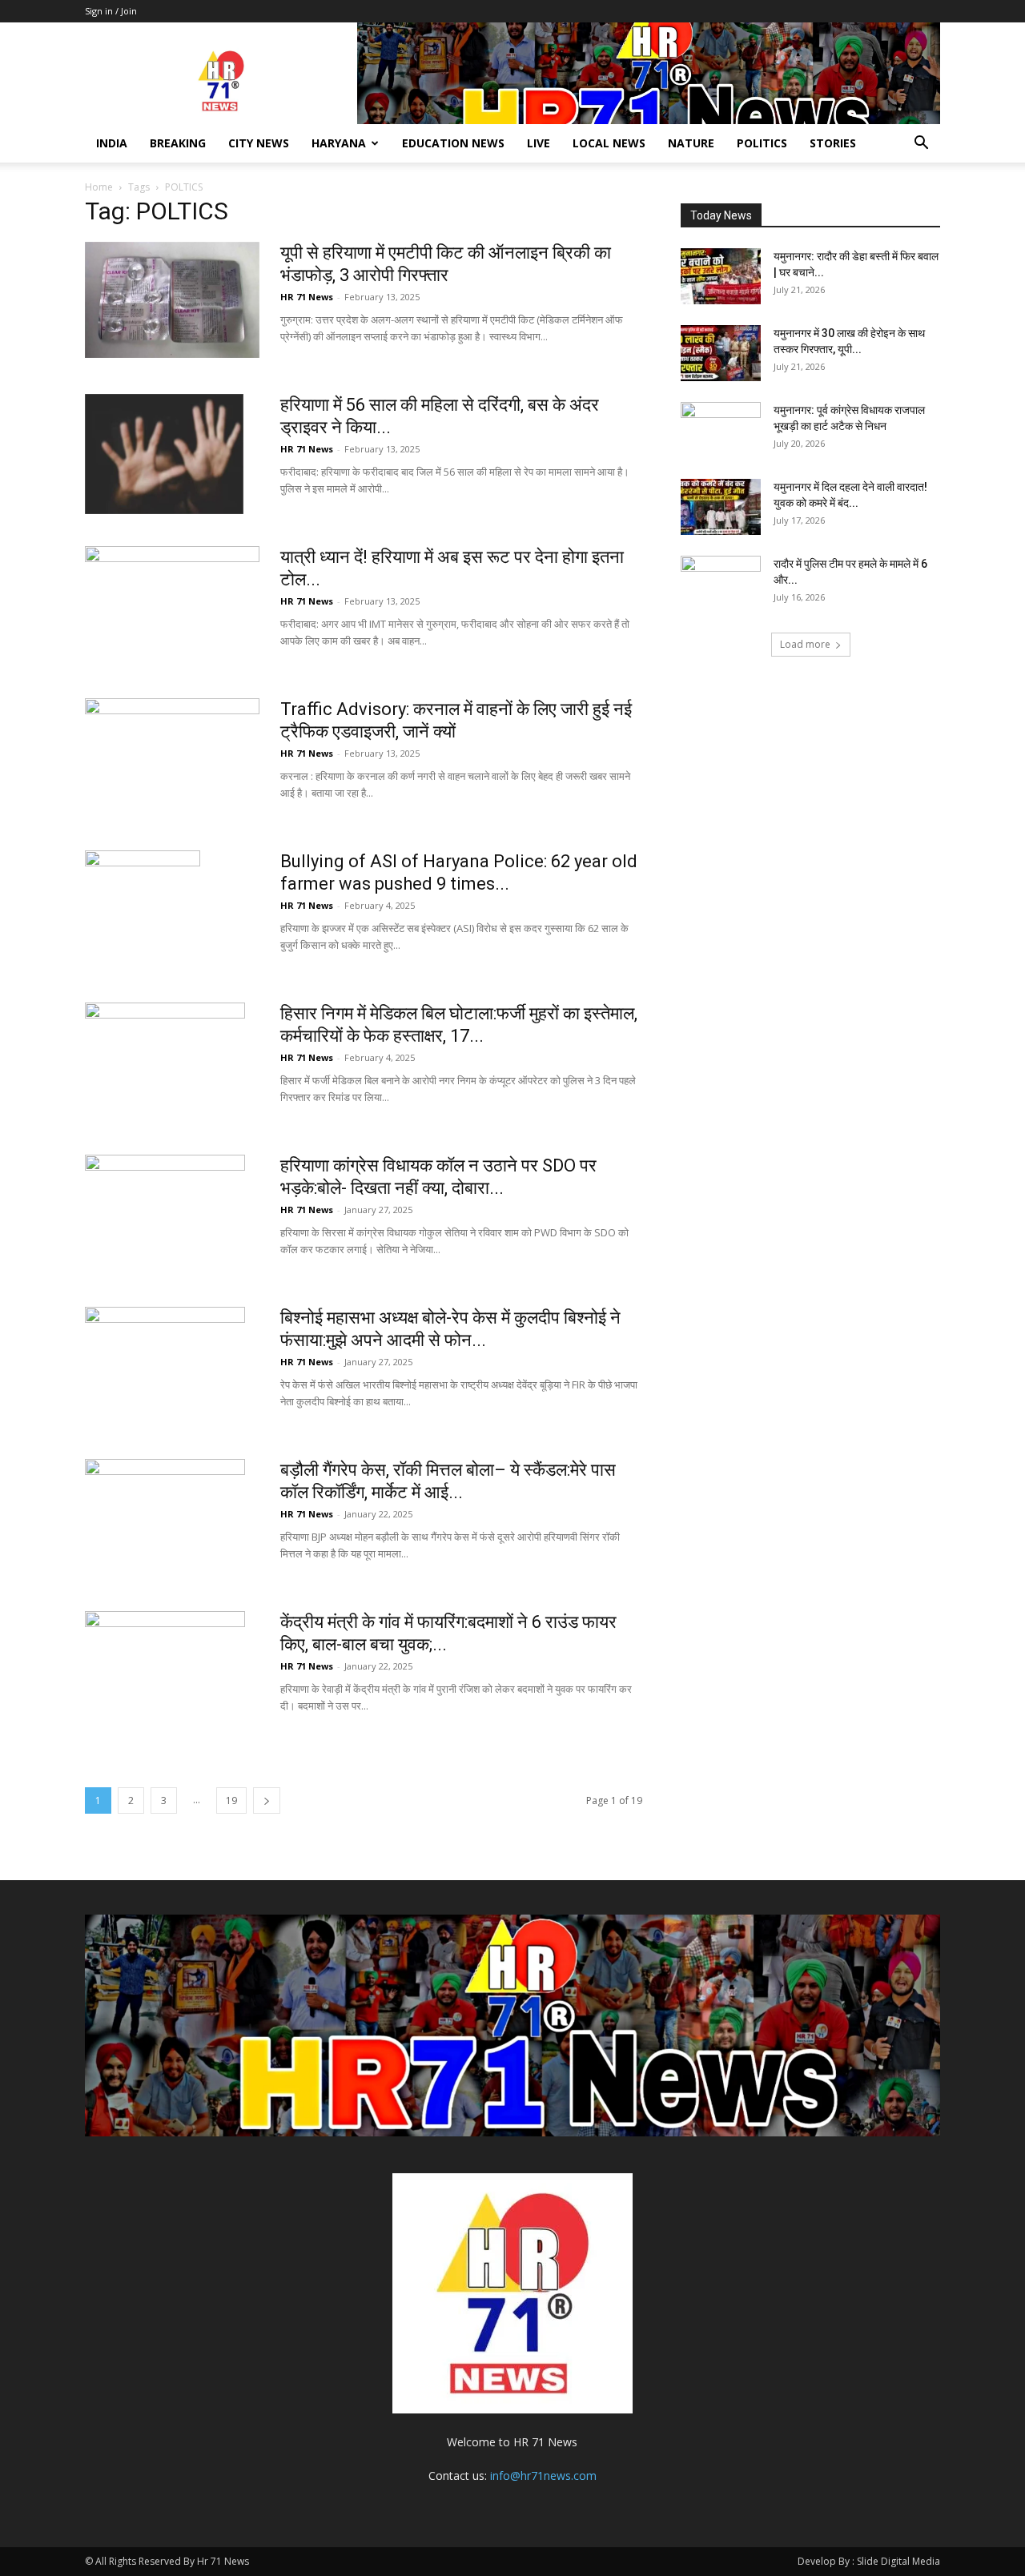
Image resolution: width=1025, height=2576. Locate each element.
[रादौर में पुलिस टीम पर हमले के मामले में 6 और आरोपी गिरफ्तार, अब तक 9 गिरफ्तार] (721, 584)
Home (99, 187)
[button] (921, 145)
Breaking (178, 143)
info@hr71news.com (543, 2476)
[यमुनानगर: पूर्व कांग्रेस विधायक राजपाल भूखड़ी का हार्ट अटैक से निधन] (721, 430)
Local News (609, 143)
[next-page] (267, 1800)
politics (762, 143)
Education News (453, 143)
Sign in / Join (111, 11)
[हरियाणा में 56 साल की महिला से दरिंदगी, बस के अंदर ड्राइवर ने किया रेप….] (164, 454)
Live (539, 143)
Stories (833, 143)
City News (259, 143)
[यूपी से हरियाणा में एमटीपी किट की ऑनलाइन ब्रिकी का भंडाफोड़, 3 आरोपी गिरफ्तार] (172, 300)
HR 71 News (307, 297)
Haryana (339, 143)
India (112, 143)
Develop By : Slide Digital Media (869, 2561)
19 (231, 1800)
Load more (805, 644)
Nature (691, 143)
